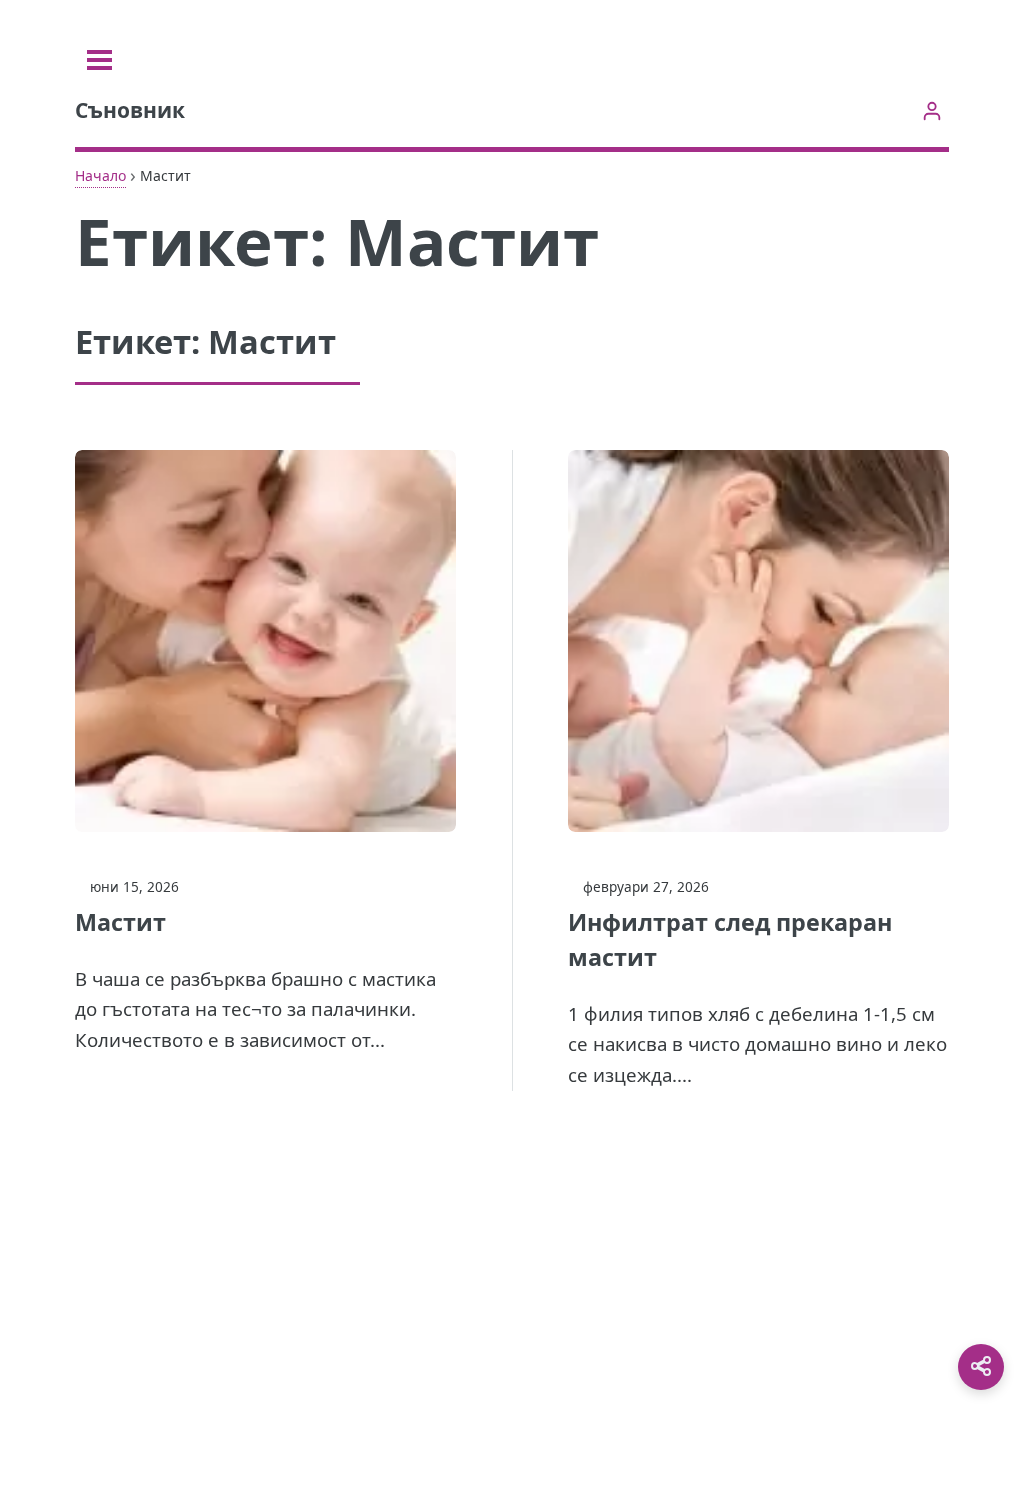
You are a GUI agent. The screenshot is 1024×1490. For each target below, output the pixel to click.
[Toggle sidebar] (99, 60)
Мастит (120, 922)
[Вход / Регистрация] (931, 110)
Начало (100, 175)
